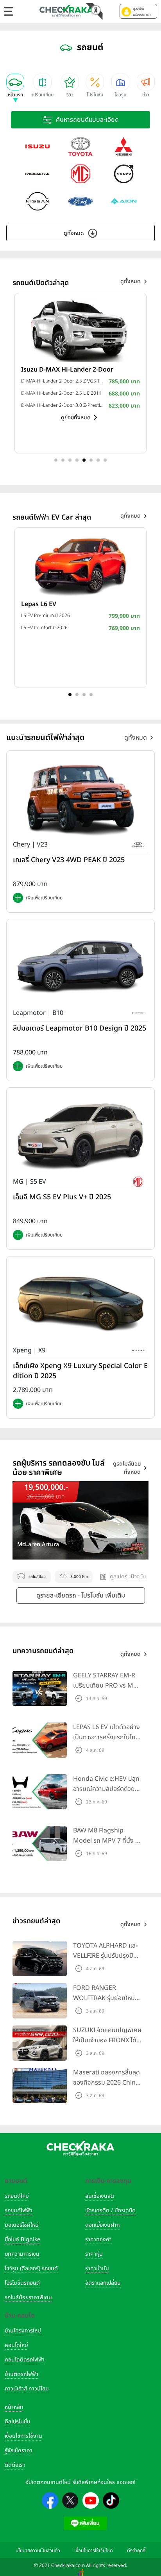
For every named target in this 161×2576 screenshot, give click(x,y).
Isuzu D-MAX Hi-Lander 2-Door (67, 370)
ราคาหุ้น (94, 2254)
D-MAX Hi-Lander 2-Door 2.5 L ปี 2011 (61, 393)
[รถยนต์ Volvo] (123, 174)
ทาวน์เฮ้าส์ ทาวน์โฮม (27, 2389)
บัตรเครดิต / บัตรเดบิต (110, 2210)
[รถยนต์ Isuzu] (38, 146)
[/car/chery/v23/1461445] (80, 798)
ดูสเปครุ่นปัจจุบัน (128, 1577)
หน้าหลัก (14, 2407)
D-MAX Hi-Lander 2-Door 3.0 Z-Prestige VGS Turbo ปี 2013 (63, 405)
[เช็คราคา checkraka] (66, 11)
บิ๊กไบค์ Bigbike (22, 2239)
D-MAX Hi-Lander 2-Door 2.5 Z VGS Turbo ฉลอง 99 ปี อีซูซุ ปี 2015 (63, 381)
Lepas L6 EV (39, 604)
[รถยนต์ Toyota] (80, 146)
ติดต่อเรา (15, 2465)
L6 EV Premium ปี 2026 (46, 616)
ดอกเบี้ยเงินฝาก (102, 2225)
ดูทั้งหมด (74, 233)
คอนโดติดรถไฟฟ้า (25, 2360)
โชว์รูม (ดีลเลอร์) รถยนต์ (31, 2268)
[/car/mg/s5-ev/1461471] (80, 1135)
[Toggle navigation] (9, 11)
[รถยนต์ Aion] (123, 201)
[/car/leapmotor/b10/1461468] (80, 967)
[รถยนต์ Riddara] (38, 174)
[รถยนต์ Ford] (80, 201)
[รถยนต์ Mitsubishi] (123, 146)
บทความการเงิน (22, 2254)
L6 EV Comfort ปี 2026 (44, 628)
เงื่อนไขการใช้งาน (23, 2436)
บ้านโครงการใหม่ (23, 2331)
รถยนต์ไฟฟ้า (19, 2210)
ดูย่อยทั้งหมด (76, 418)
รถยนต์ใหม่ (17, 2196)
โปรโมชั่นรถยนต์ (22, 2283)
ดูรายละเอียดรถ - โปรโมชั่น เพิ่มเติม (81, 1596)
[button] (138, 11)
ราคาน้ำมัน (97, 2268)
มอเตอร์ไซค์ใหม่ (22, 2225)
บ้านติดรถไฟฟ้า (21, 2374)
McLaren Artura (38, 1545)
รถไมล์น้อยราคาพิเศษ (28, 2297)
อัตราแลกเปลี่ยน (103, 2283)
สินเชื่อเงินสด (100, 2196)
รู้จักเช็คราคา (19, 2451)
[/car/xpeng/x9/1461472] (80, 1304)
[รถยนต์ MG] (80, 174)
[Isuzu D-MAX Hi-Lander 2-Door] (80, 330)
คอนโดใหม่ (16, 2345)
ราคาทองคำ (98, 2239)
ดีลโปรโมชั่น (18, 2422)
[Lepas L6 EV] (80, 565)
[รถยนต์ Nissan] (38, 201)
